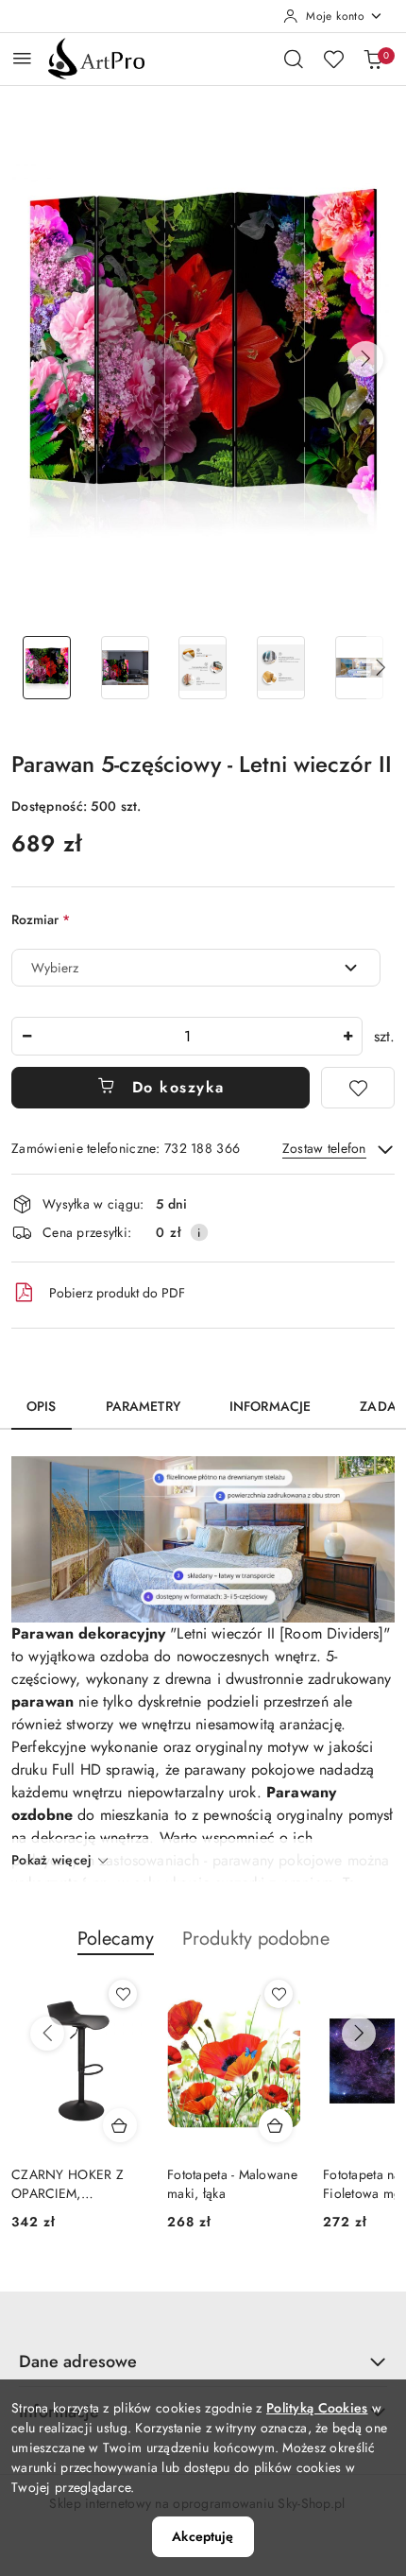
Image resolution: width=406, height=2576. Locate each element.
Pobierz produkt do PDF (117, 1293)
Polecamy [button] (116, 1939)
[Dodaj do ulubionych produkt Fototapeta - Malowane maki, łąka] (279, 1994)
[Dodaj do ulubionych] (358, 1088)
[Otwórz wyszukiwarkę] (294, 59)
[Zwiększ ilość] (347, 1036)
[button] (365, 359)
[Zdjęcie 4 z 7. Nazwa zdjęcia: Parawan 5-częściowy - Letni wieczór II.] (281, 668)
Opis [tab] (42, 1406)
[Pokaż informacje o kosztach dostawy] (199, 1232)
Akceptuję (203, 2536)
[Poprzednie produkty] (47, 2034)
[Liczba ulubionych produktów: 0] (333, 59)
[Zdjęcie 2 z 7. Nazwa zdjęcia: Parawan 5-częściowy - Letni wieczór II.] (125, 668)
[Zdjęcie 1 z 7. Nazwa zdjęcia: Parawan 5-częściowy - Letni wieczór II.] (47, 668)
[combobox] (196, 968)
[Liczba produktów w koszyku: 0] (373, 59)
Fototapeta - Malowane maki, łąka (232, 2184)
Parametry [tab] (143, 1406)
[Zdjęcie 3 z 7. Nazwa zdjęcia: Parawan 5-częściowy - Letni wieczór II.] (203, 668)
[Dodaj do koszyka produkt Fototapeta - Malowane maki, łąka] (276, 2125)
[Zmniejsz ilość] (26, 1036)
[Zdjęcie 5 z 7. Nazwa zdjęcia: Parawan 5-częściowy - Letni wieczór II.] (359, 668)
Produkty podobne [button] (256, 1939)
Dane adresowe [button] (78, 2361)
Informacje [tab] (270, 1406)
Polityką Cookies (317, 2408)
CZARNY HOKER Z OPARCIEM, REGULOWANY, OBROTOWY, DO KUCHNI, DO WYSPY (75, 2184)
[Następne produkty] (359, 2034)
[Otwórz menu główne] (22, 58)
